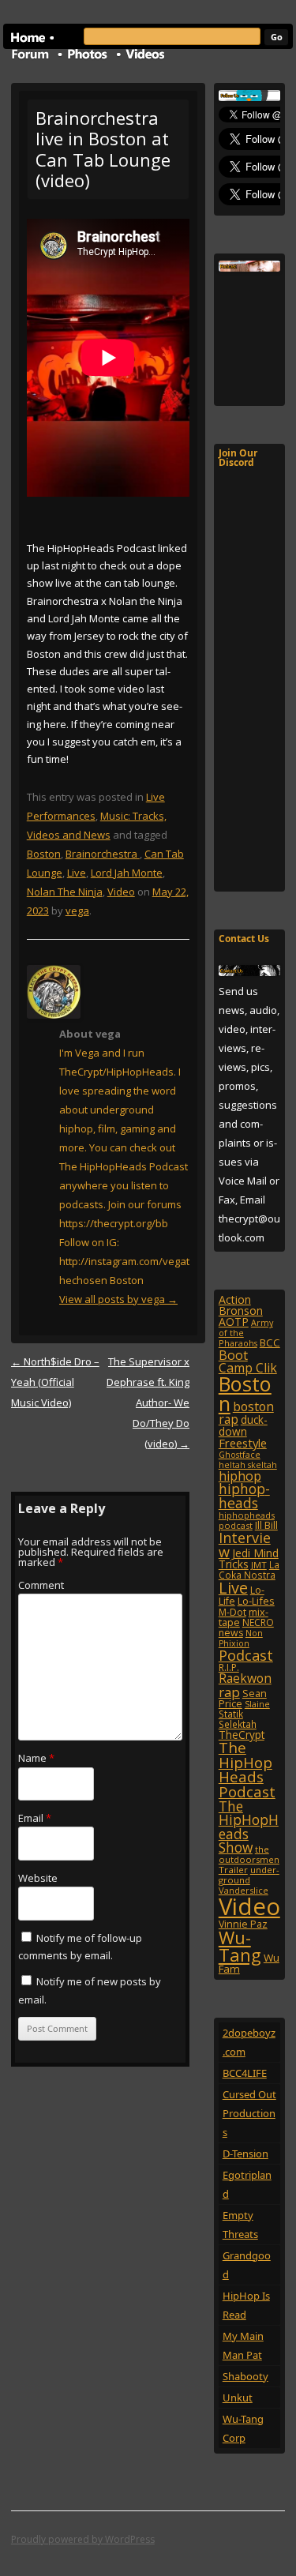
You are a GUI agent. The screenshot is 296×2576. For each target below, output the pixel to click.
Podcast (246, 1655)
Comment (41, 1585)
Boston (44, 854)
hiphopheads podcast (247, 1520)
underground (249, 1875)
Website (38, 1878)
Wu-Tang (240, 1946)
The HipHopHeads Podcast (247, 1769)
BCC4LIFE (245, 2073)
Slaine (257, 1704)
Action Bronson (241, 1305)
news (231, 1633)
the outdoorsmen (249, 1854)
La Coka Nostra (249, 1570)
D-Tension (245, 2154)
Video (121, 892)
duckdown (243, 1425)
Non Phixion (241, 1638)
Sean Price (243, 1698)
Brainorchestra (103, 854)
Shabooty (245, 2376)
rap (229, 1692)
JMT (259, 1565)
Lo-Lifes (256, 1601)
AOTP (234, 1322)
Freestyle (243, 1443)
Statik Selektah (238, 1719)
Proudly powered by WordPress (83, 2539)
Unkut (238, 2398)
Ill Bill (266, 1525)
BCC (270, 1342)
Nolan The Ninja (65, 892)
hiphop (240, 1476)
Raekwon (245, 1678)
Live (77, 873)
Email (35, 1818)
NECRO (258, 1622)
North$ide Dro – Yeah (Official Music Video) (55, 1382)
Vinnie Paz (243, 1924)
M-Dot (232, 1612)
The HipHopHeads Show (249, 1827)
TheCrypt (242, 1735)
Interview (245, 1545)
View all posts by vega (118, 1299)
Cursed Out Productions (249, 2113)
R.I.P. (229, 1667)
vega (77, 911)
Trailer (233, 1870)
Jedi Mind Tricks (249, 1558)
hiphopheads (244, 1496)
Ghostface (240, 1455)
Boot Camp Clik (248, 1361)
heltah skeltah (248, 1465)
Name (36, 1758)
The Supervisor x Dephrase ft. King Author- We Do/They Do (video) (148, 1403)
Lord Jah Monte (127, 873)
